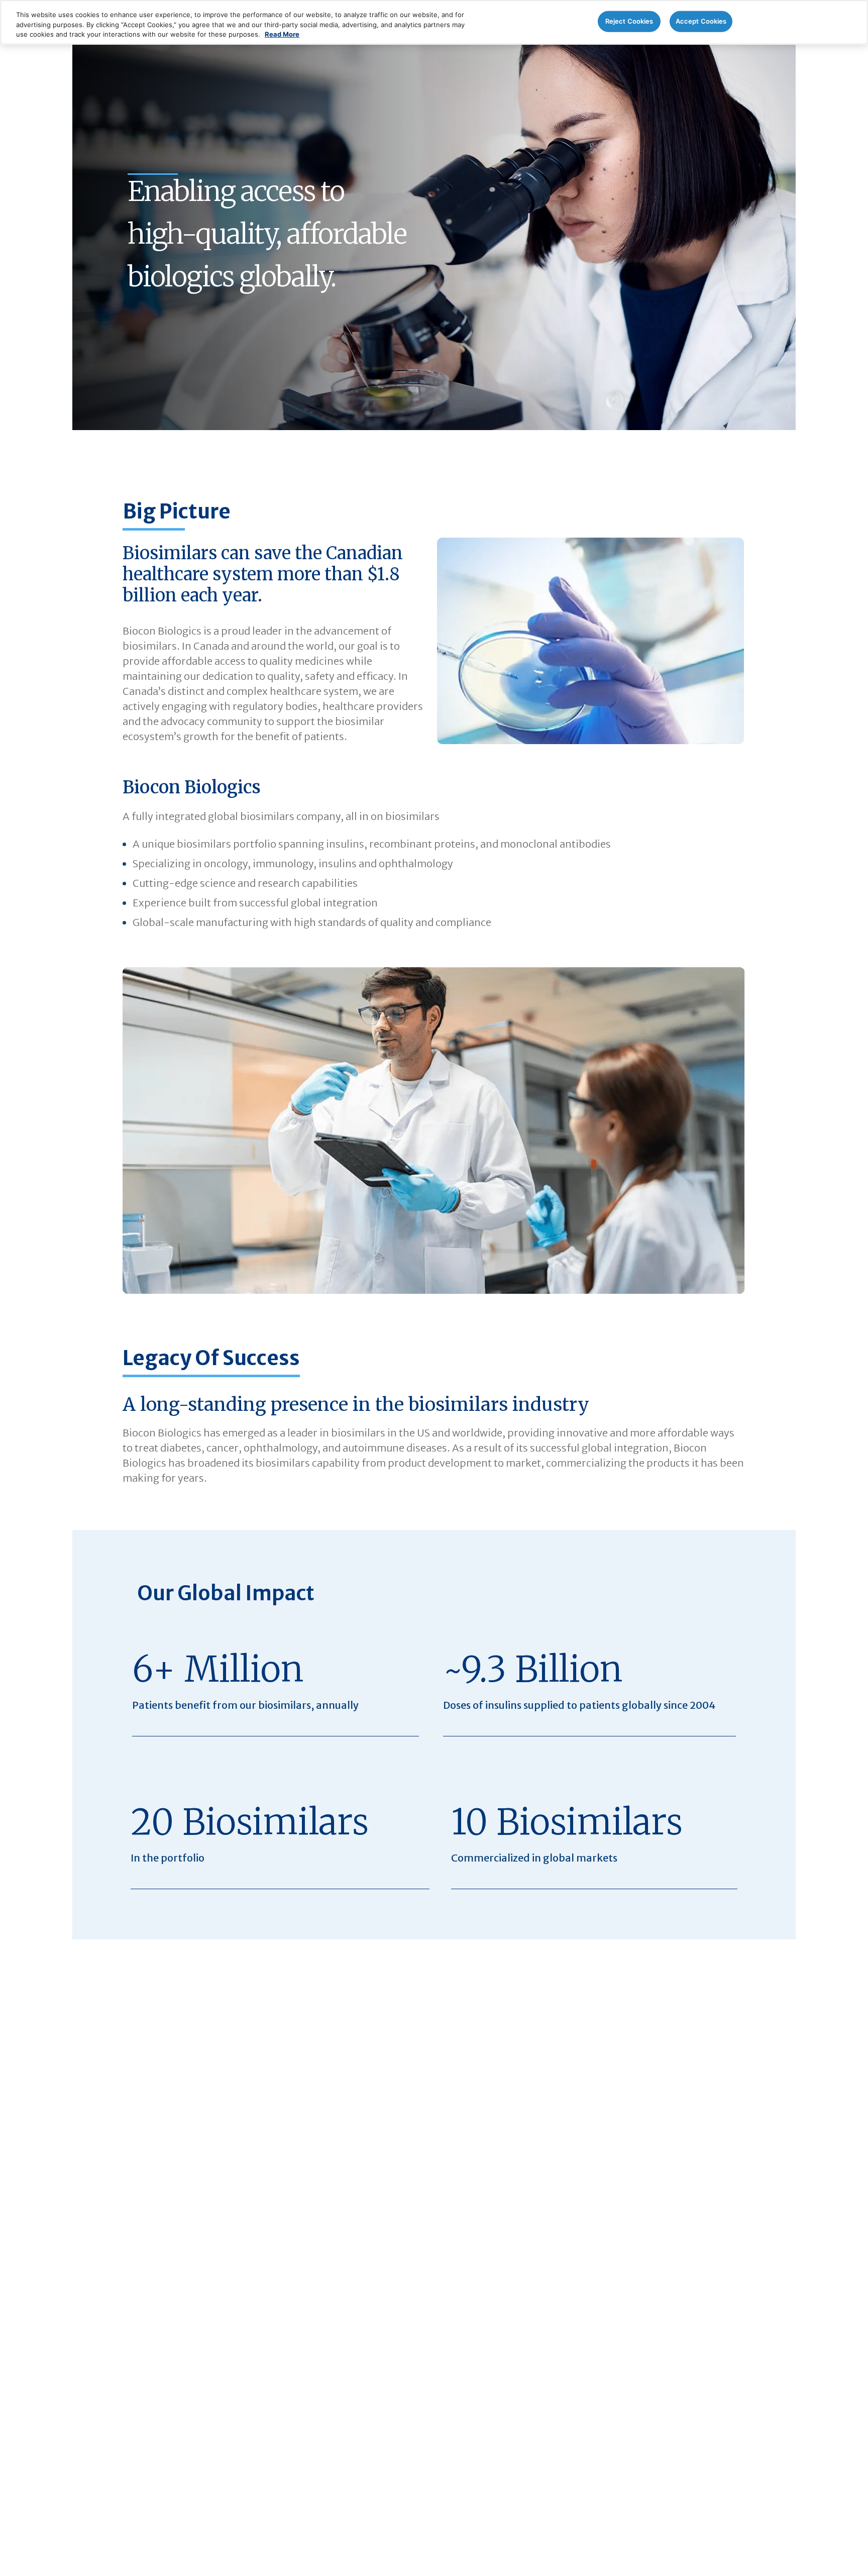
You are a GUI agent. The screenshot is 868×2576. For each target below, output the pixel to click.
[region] (434, 22)
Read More (282, 34)
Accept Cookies (701, 21)
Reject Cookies (629, 21)
